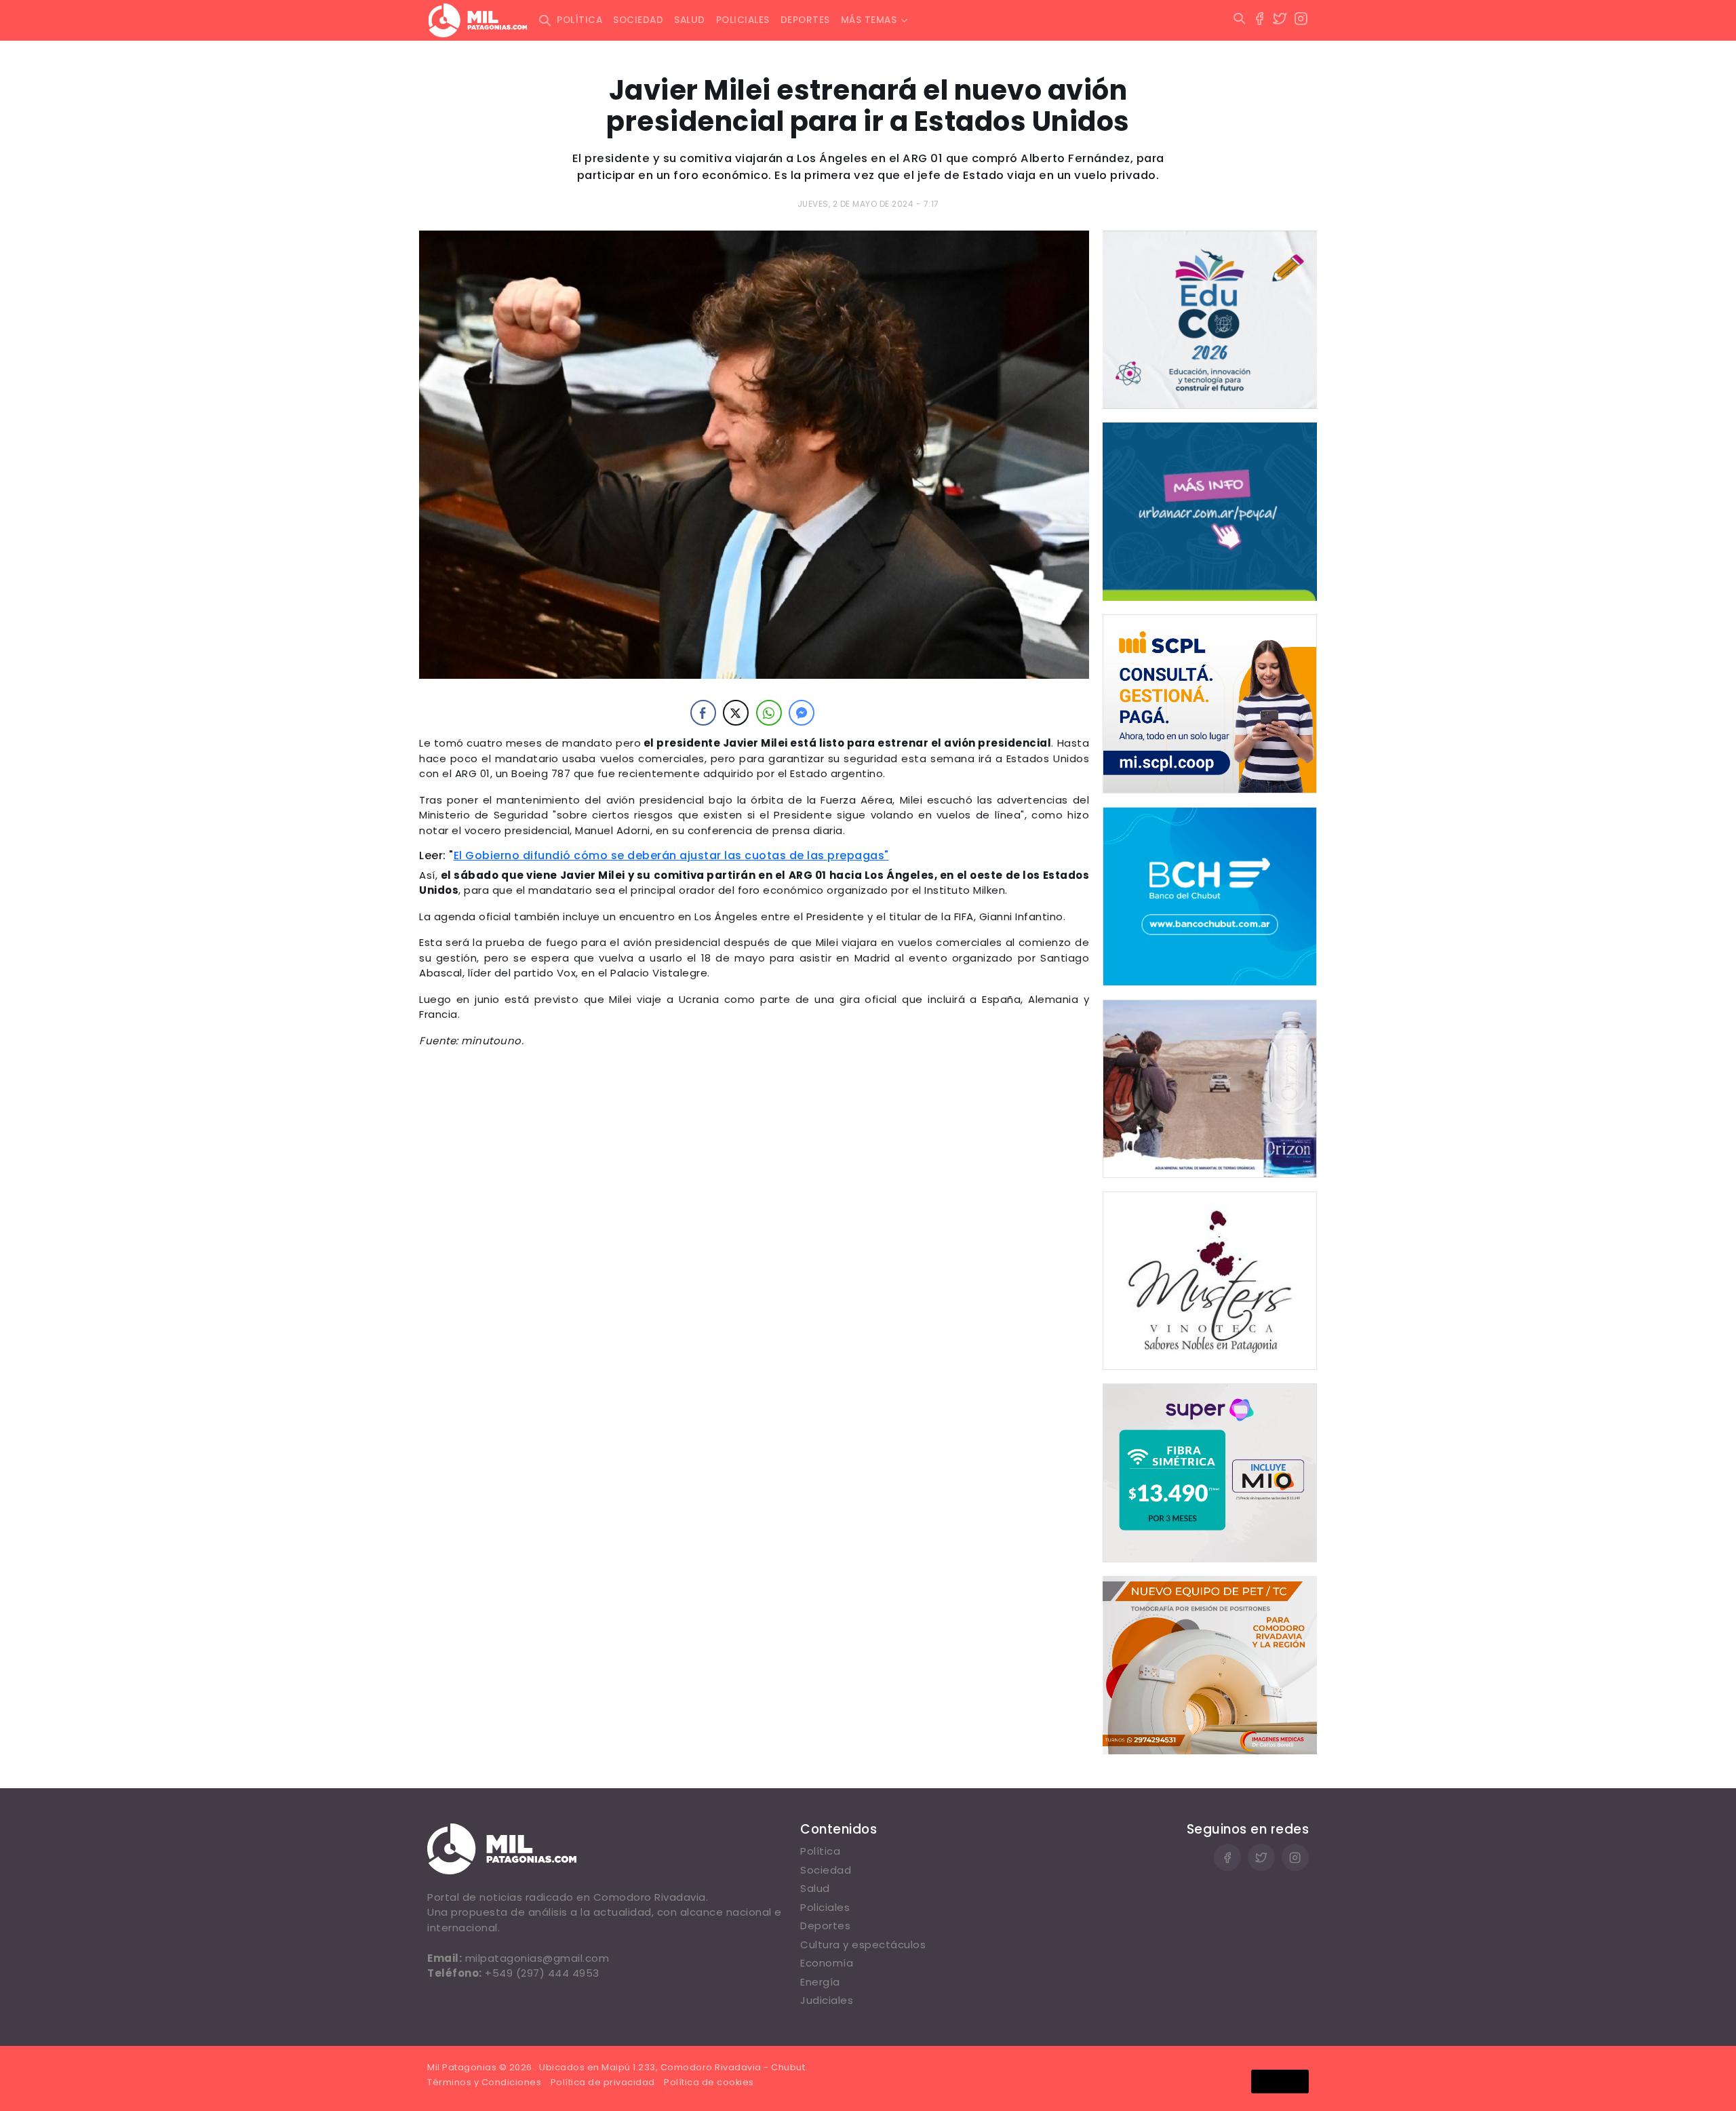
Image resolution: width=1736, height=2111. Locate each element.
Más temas (869, 20)
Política (579, 20)
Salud (690, 20)
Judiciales (827, 2000)
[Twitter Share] (736, 713)
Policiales (743, 20)
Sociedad (638, 20)
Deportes (805, 20)
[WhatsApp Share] (769, 713)
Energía (820, 1982)
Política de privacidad (603, 2082)
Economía (827, 1963)
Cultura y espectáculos (863, 1945)
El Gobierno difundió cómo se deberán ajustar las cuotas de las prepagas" (671, 855)
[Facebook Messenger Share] (802, 713)
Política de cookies (709, 2082)
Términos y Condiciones (484, 2082)
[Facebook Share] (703, 713)
